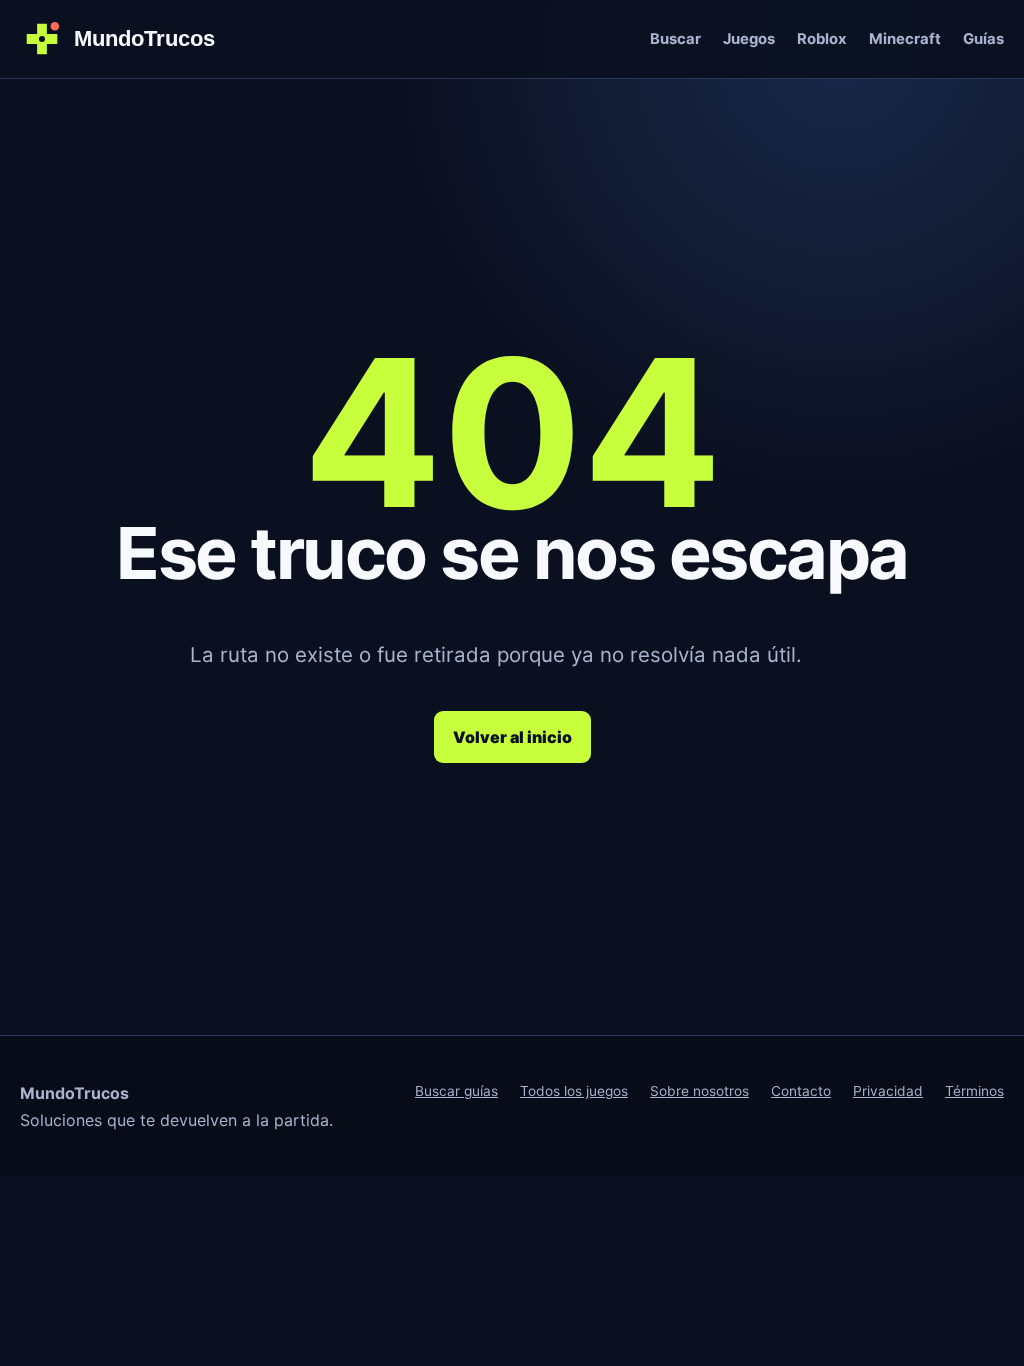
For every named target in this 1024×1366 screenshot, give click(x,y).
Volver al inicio (512, 737)
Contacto (801, 1091)
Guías (983, 39)
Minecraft (905, 39)
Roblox (822, 39)
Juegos (749, 39)
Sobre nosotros (699, 1091)
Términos (974, 1091)
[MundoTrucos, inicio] (130, 39)
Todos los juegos (574, 1091)
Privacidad (888, 1091)
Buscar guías (456, 1091)
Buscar (675, 39)
